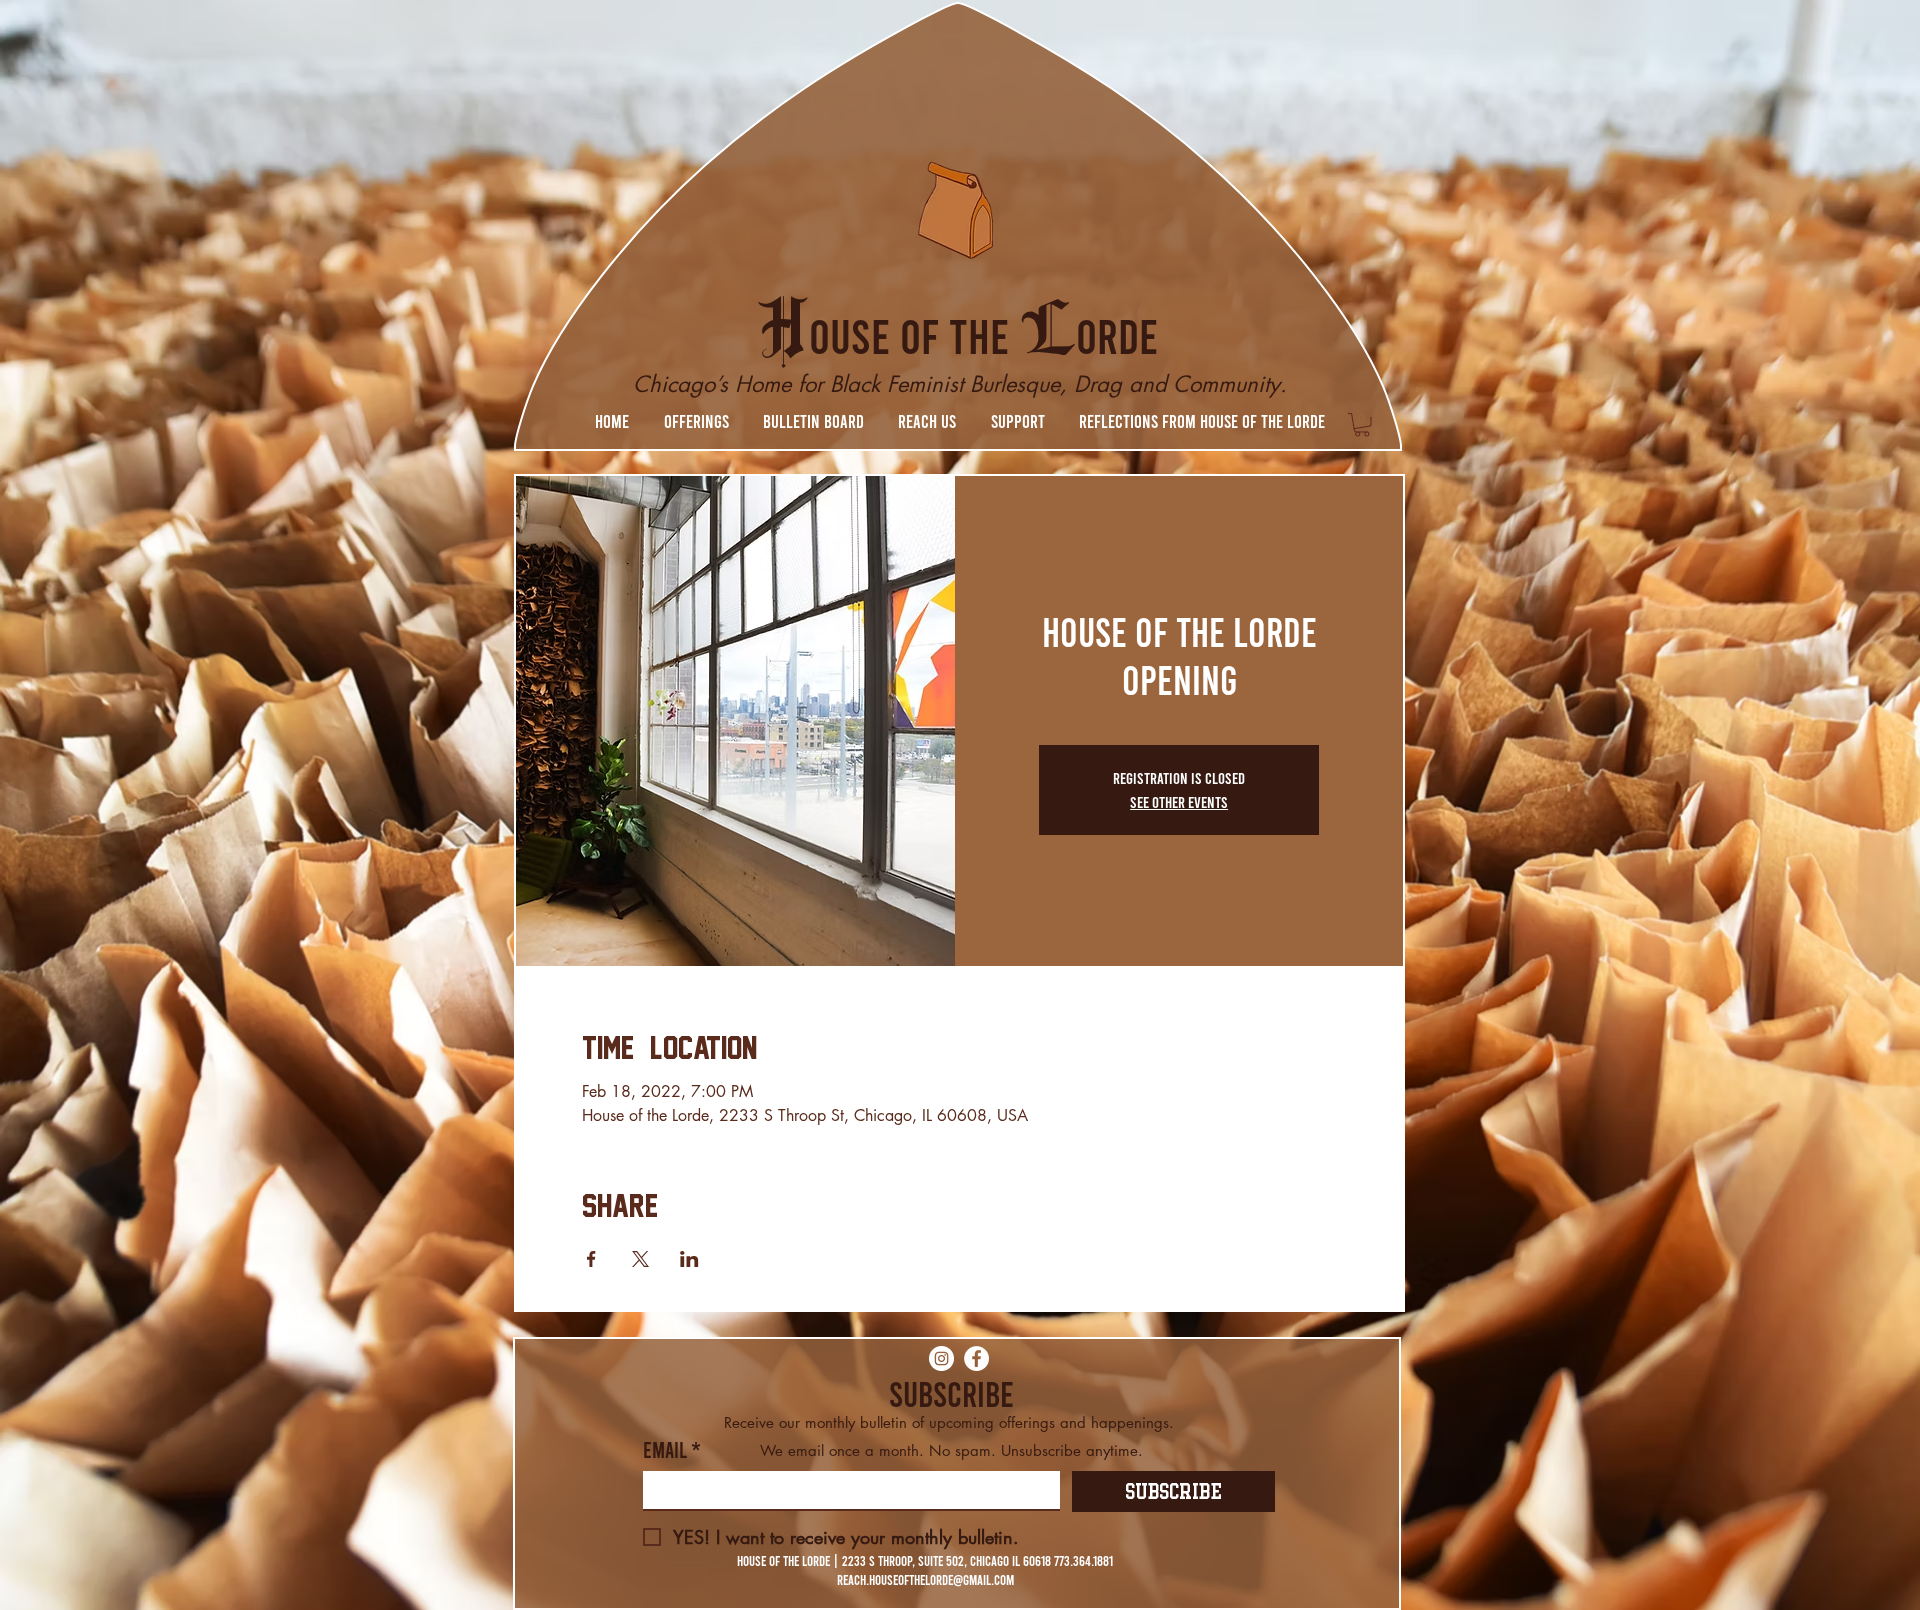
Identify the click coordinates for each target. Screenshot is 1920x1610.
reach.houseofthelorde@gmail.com (925, 1579)
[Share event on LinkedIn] (689, 1259)
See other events (1179, 801)
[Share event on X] (640, 1259)
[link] (1362, 425)
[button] (695, 421)
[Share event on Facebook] (591, 1259)
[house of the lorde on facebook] (976, 1358)
